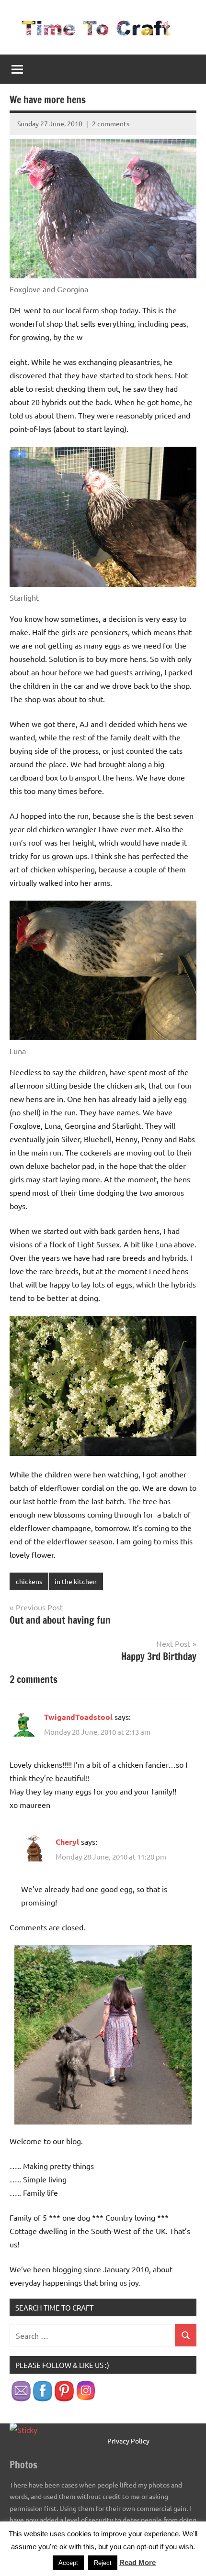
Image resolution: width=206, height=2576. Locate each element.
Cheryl (67, 1842)
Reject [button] (103, 2563)
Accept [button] (68, 2563)
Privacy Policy (128, 2441)
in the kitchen (76, 1581)
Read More (137, 2562)
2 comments (111, 123)
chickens (29, 1581)
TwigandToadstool (78, 1717)
